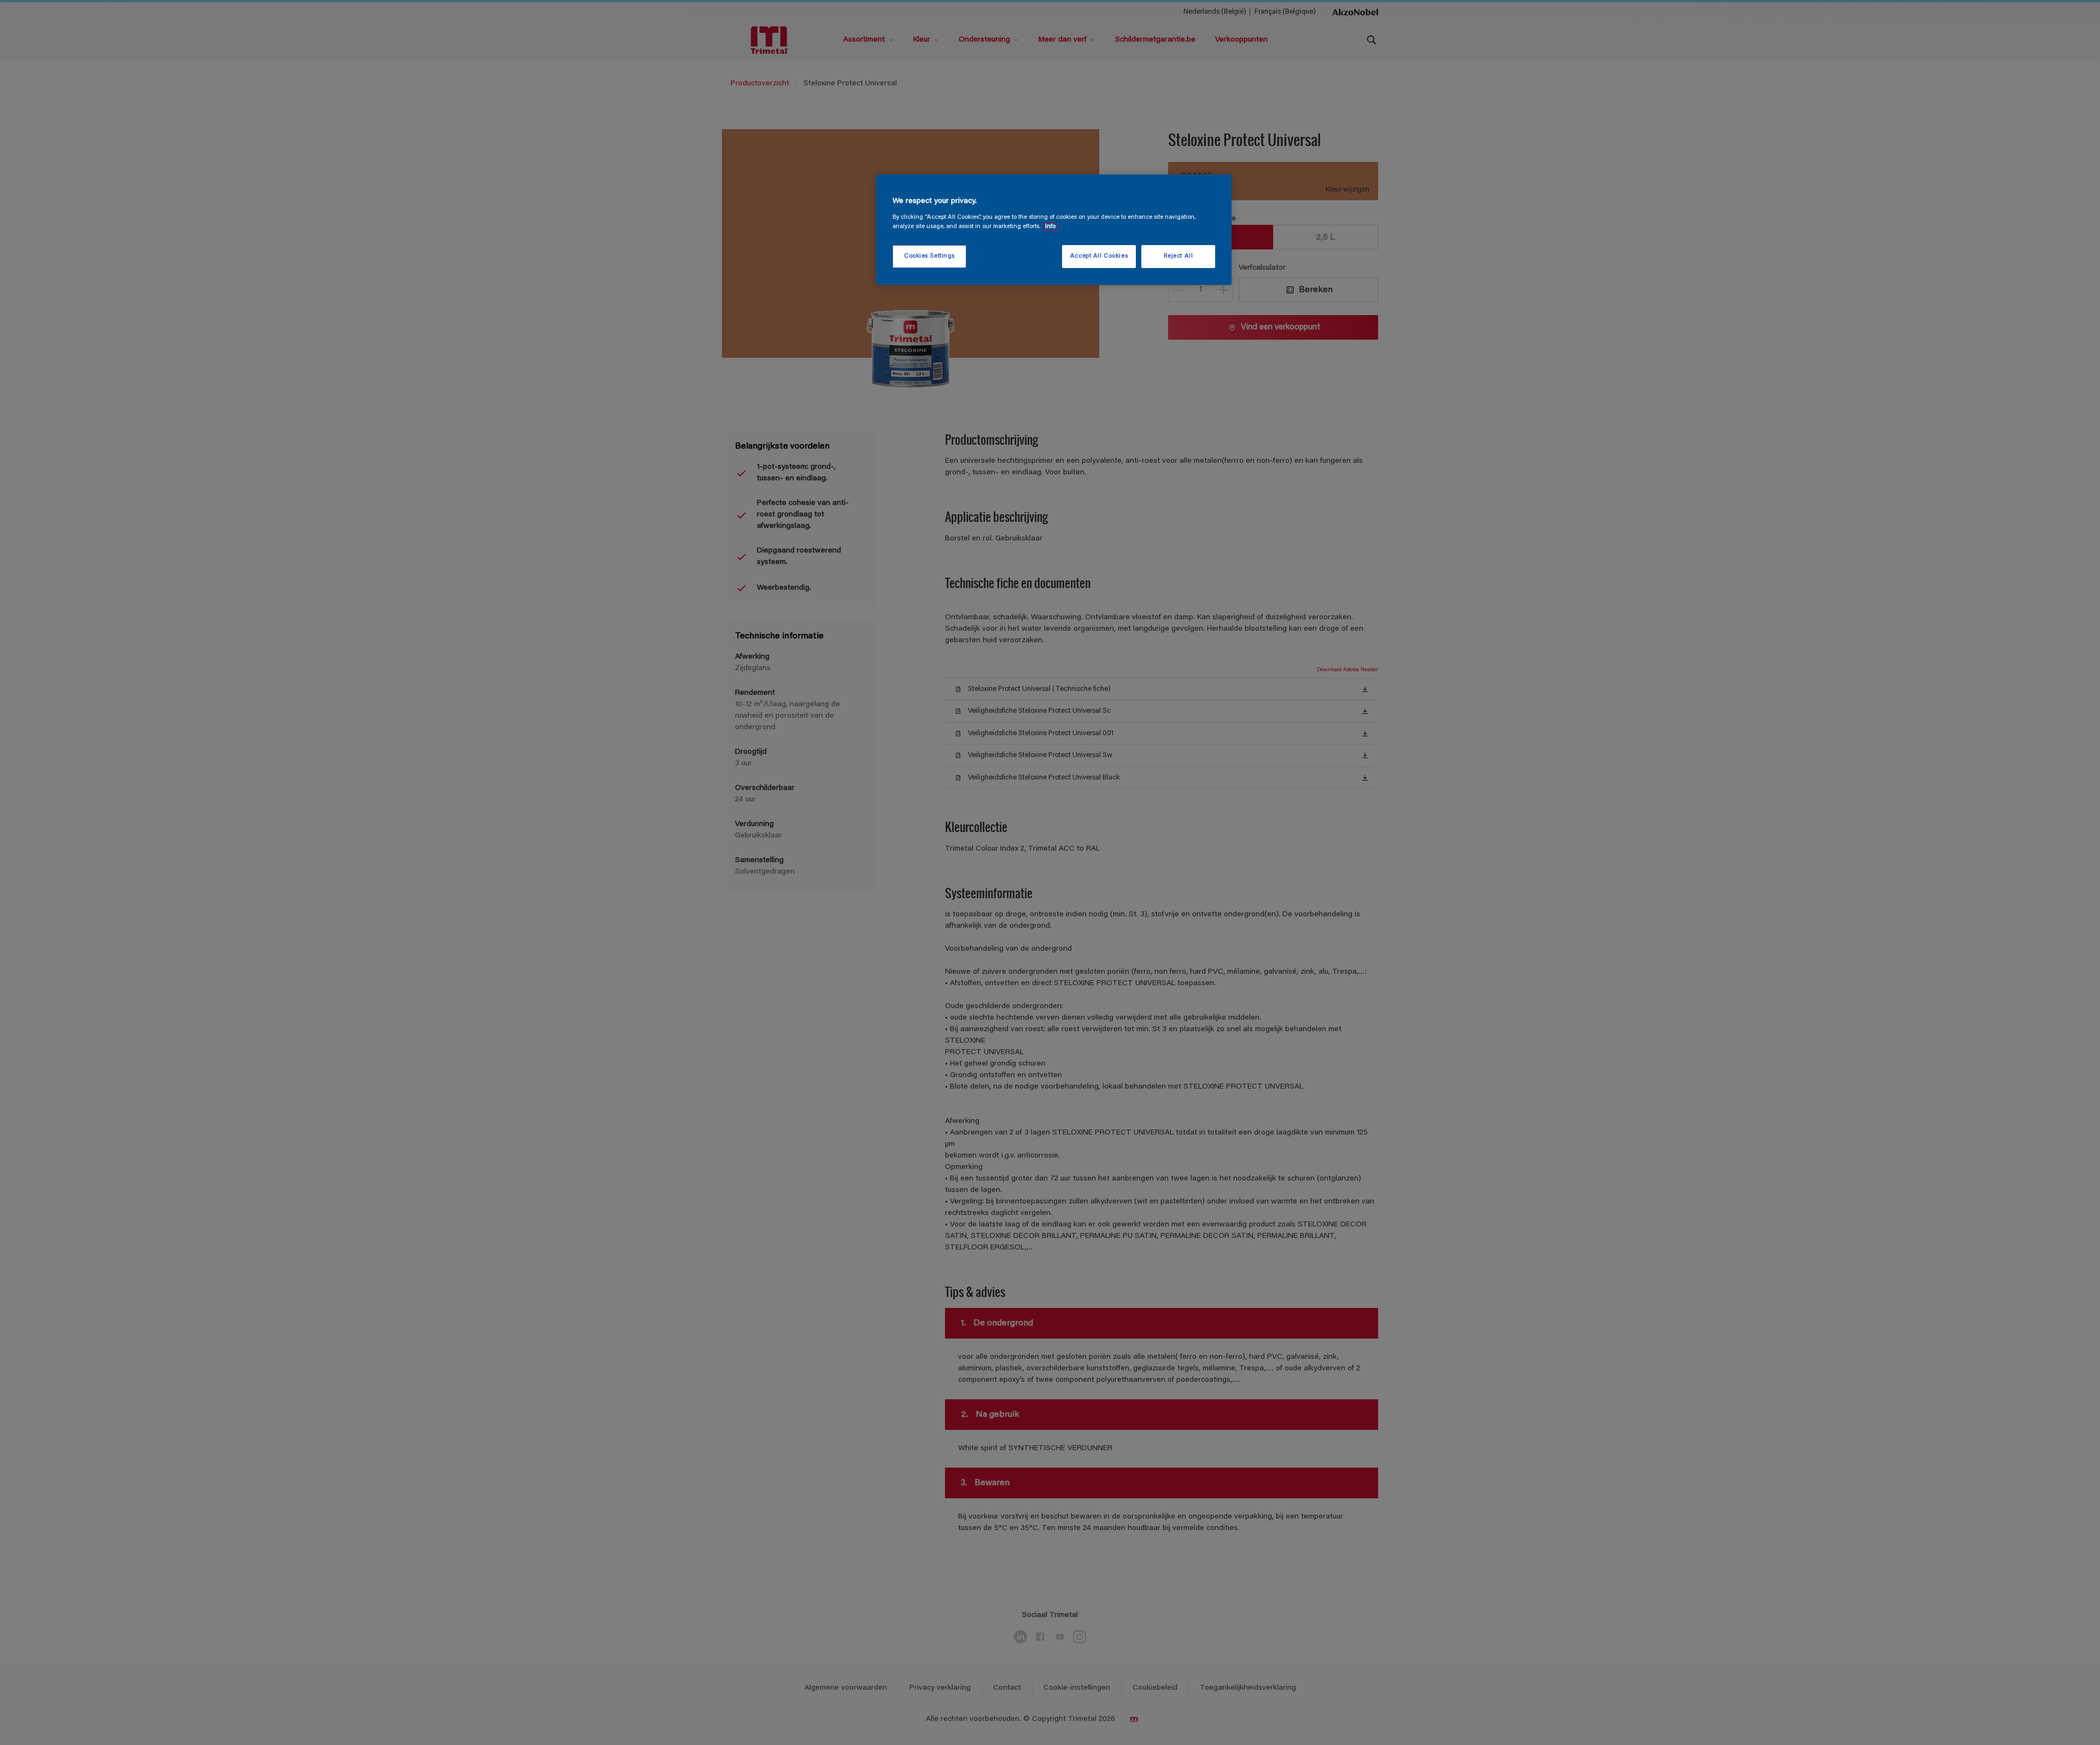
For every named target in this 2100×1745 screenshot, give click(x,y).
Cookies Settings (929, 256)
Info (1050, 227)
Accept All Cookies (1099, 256)
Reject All (1179, 256)
